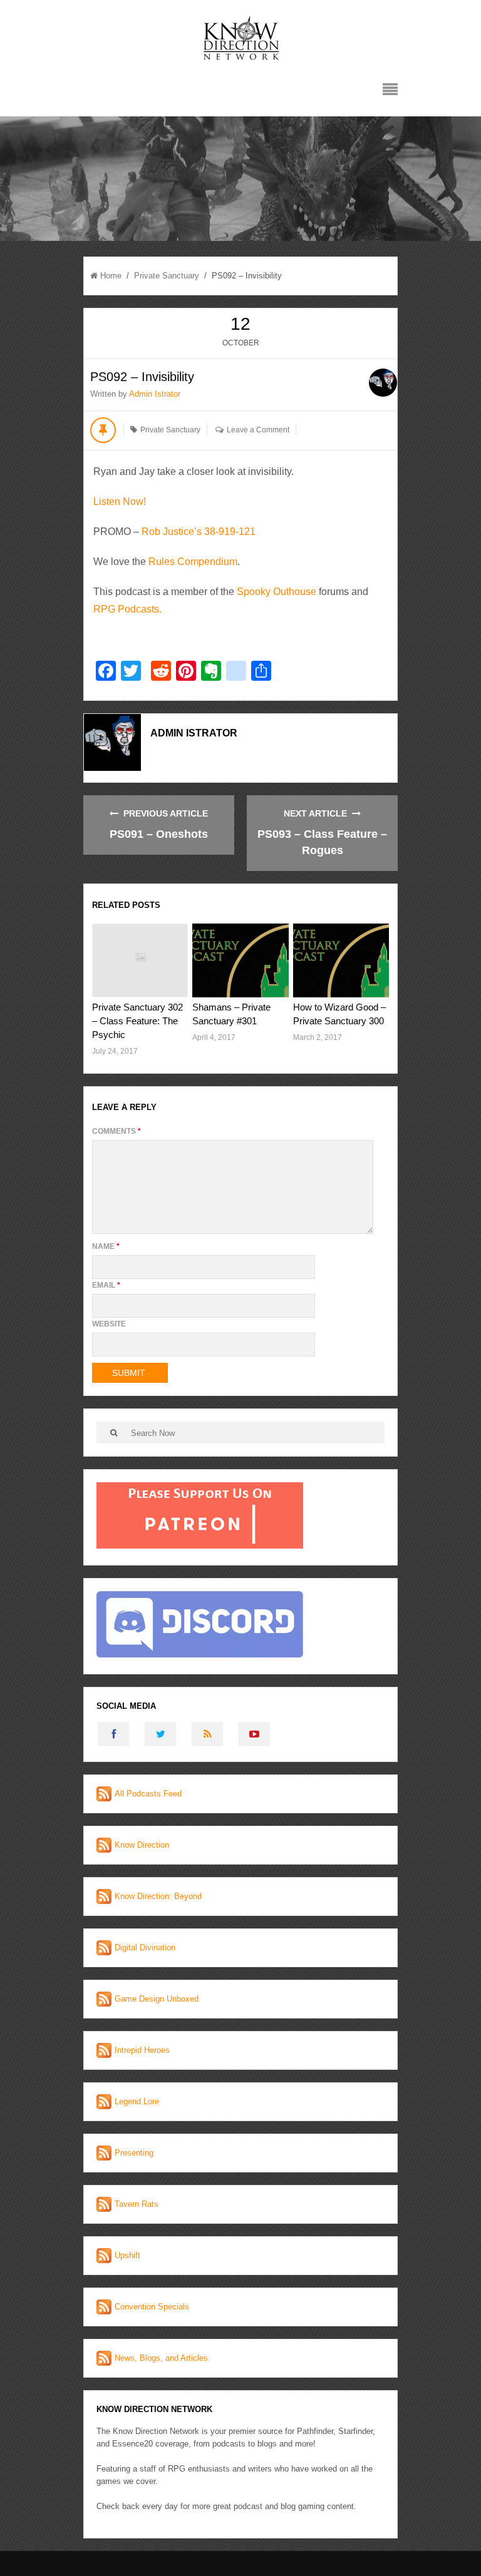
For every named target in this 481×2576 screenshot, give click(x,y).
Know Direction (142, 1845)
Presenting (134, 2153)
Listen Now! (120, 501)
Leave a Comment (258, 430)
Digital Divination (145, 1947)
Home (111, 276)
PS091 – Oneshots (159, 834)
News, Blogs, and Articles (161, 2358)
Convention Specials (152, 2307)
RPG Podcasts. (127, 609)
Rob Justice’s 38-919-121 (199, 532)
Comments (116, 1131)
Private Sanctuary (167, 276)
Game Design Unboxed (157, 1999)
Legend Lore (137, 2101)
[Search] (114, 1433)
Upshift (127, 2255)
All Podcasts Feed (148, 1794)
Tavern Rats (137, 2204)
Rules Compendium (193, 562)
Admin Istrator (155, 394)
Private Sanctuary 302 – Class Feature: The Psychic (137, 1021)
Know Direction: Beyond (158, 1896)
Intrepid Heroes (142, 2050)
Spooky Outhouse (277, 592)
